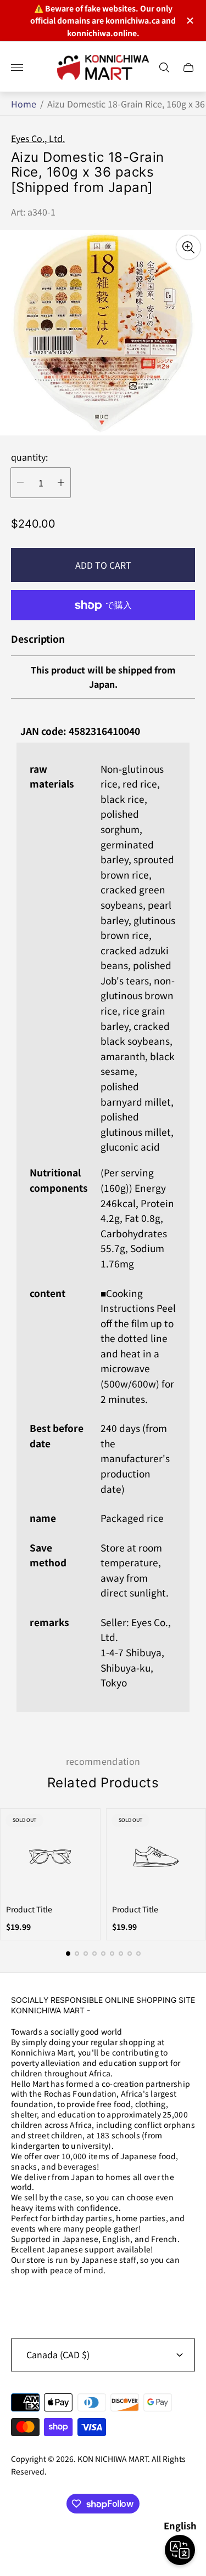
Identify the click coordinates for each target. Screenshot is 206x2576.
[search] (164, 67)
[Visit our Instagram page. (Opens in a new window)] (23, 2298)
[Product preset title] (50, 1857)
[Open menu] (17, 67)
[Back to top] (103, 2542)
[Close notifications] (189, 21)
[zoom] (188, 247)
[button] (68, 1954)
